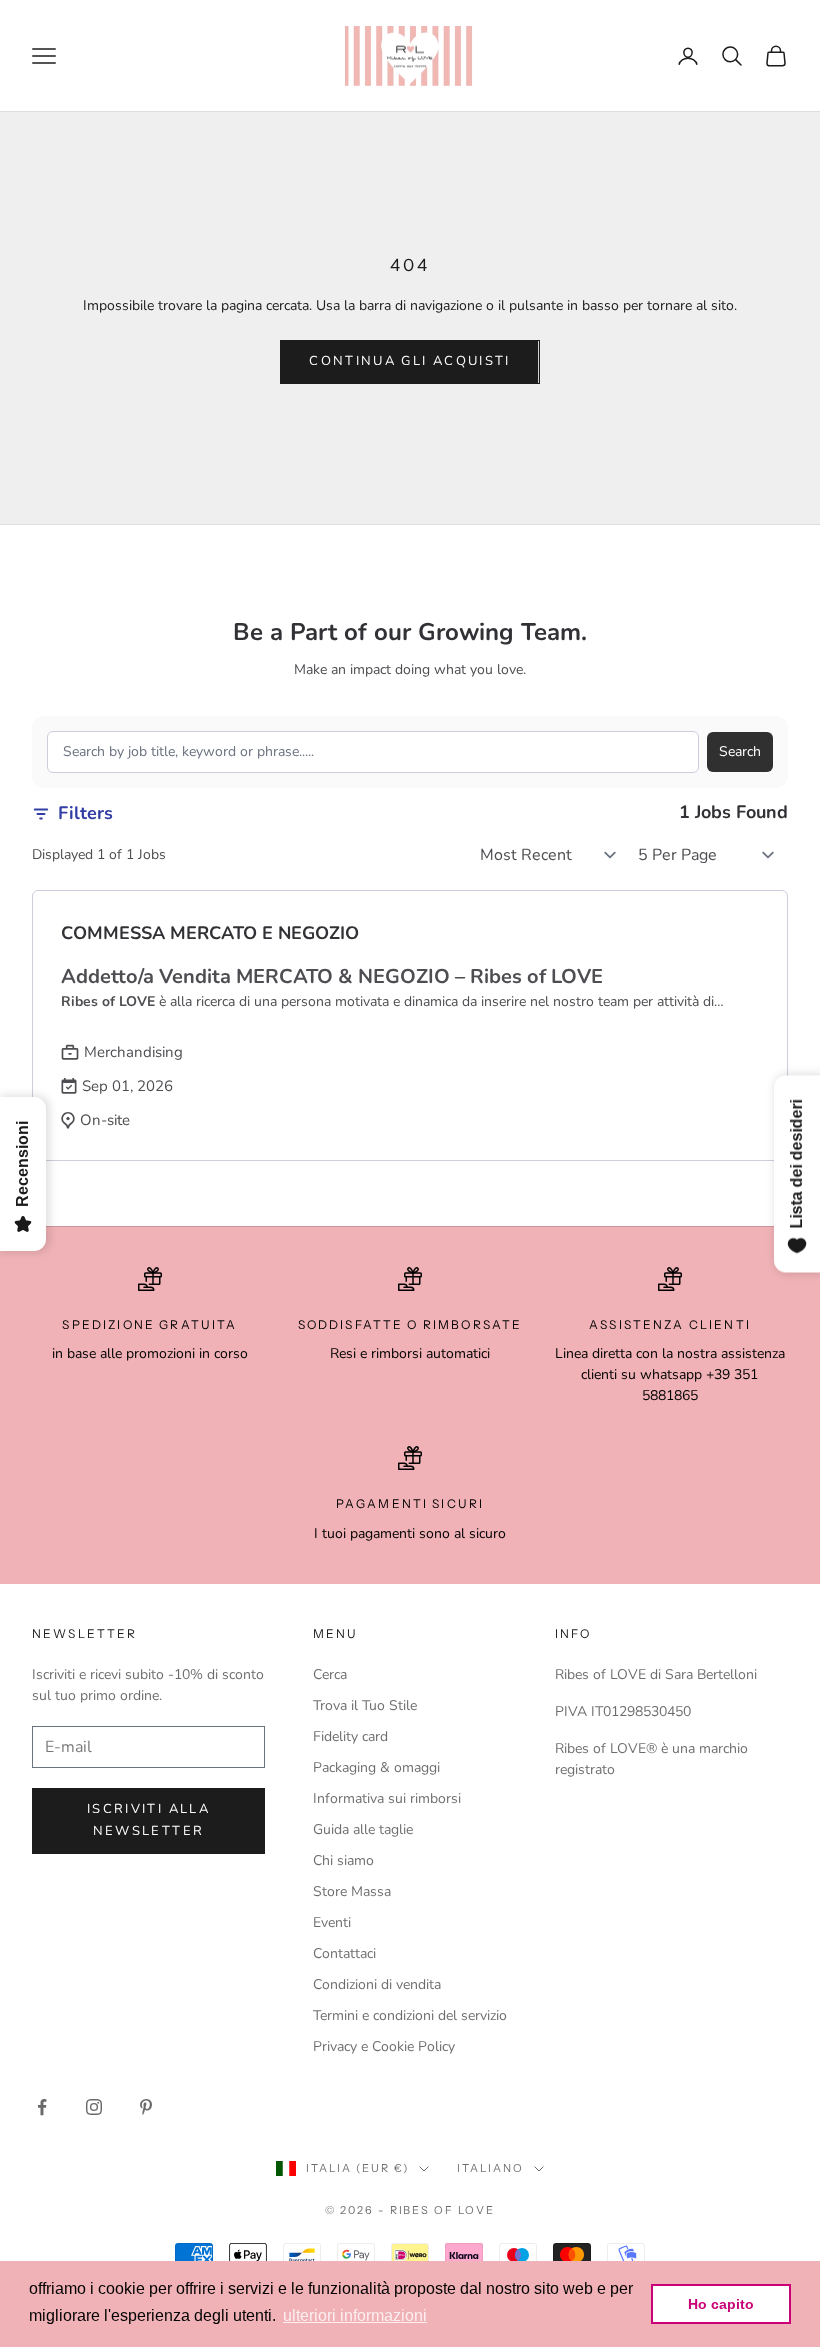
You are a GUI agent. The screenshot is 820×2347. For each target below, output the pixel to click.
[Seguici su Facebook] (42, 2107)
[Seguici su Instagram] (94, 2107)
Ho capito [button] (721, 2304)
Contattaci (344, 1953)
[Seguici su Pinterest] (146, 2107)
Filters (85, 813)
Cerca (330, 1674)
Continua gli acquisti (409, 361)
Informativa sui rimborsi (387, 1798)
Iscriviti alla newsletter (148, 1819)
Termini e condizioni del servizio (410, 2015)
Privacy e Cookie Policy (384, 2046)
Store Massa (352, 1891)
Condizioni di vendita (377, 1984)
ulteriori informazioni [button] (355, 2315)
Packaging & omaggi (376, 1767)
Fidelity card (350, 1736)
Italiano (490, 2168)
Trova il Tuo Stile (365, 1705)
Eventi (332, 1922)
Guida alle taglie (363, 1829)
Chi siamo (343, 1860)
